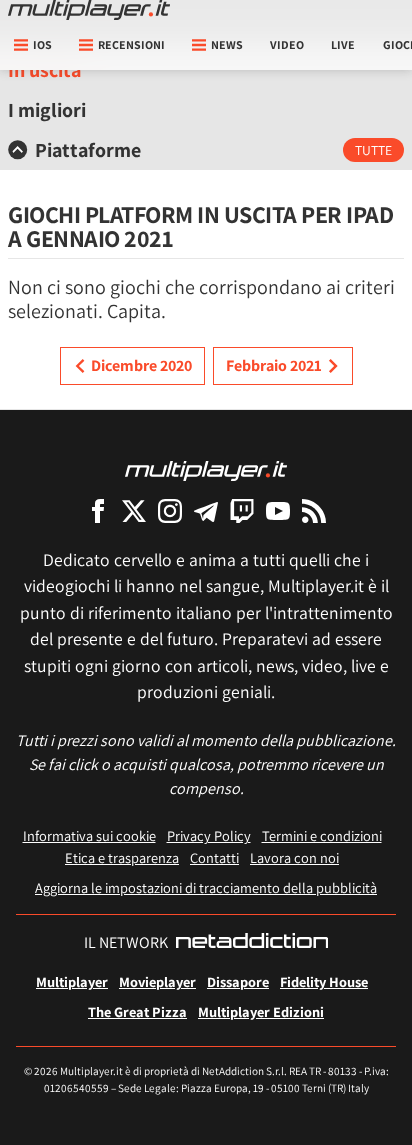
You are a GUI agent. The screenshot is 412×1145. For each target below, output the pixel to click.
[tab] (206, 150)
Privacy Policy (209, 835)
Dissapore (238, 981)
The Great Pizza (137, 1011)
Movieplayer (157, 981)
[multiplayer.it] (206, 469)
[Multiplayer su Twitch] (242, 510)
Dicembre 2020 (141, 365)
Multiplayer (72, 981)
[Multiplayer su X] (134, 510)
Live (343, 44)
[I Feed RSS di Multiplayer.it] (314, 510)
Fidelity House (324, 981)
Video (287, 44)
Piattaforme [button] (88, 150)
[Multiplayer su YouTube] (278, 510)
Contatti (214, 857)
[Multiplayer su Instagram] (170, 510)
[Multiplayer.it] (89, 10)
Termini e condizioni (322, 835)
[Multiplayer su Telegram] (206, 510)
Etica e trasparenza (122, 857)
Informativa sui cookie (89, 835)
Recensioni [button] (131, 44)
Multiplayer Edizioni (261, 1011)
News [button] (227, 44)
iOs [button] (42, 44)
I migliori (47, 110)
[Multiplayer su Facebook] (98, 510)
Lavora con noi (294, 857)
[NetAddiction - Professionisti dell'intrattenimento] (252, 943)
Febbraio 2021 (274, 365)
